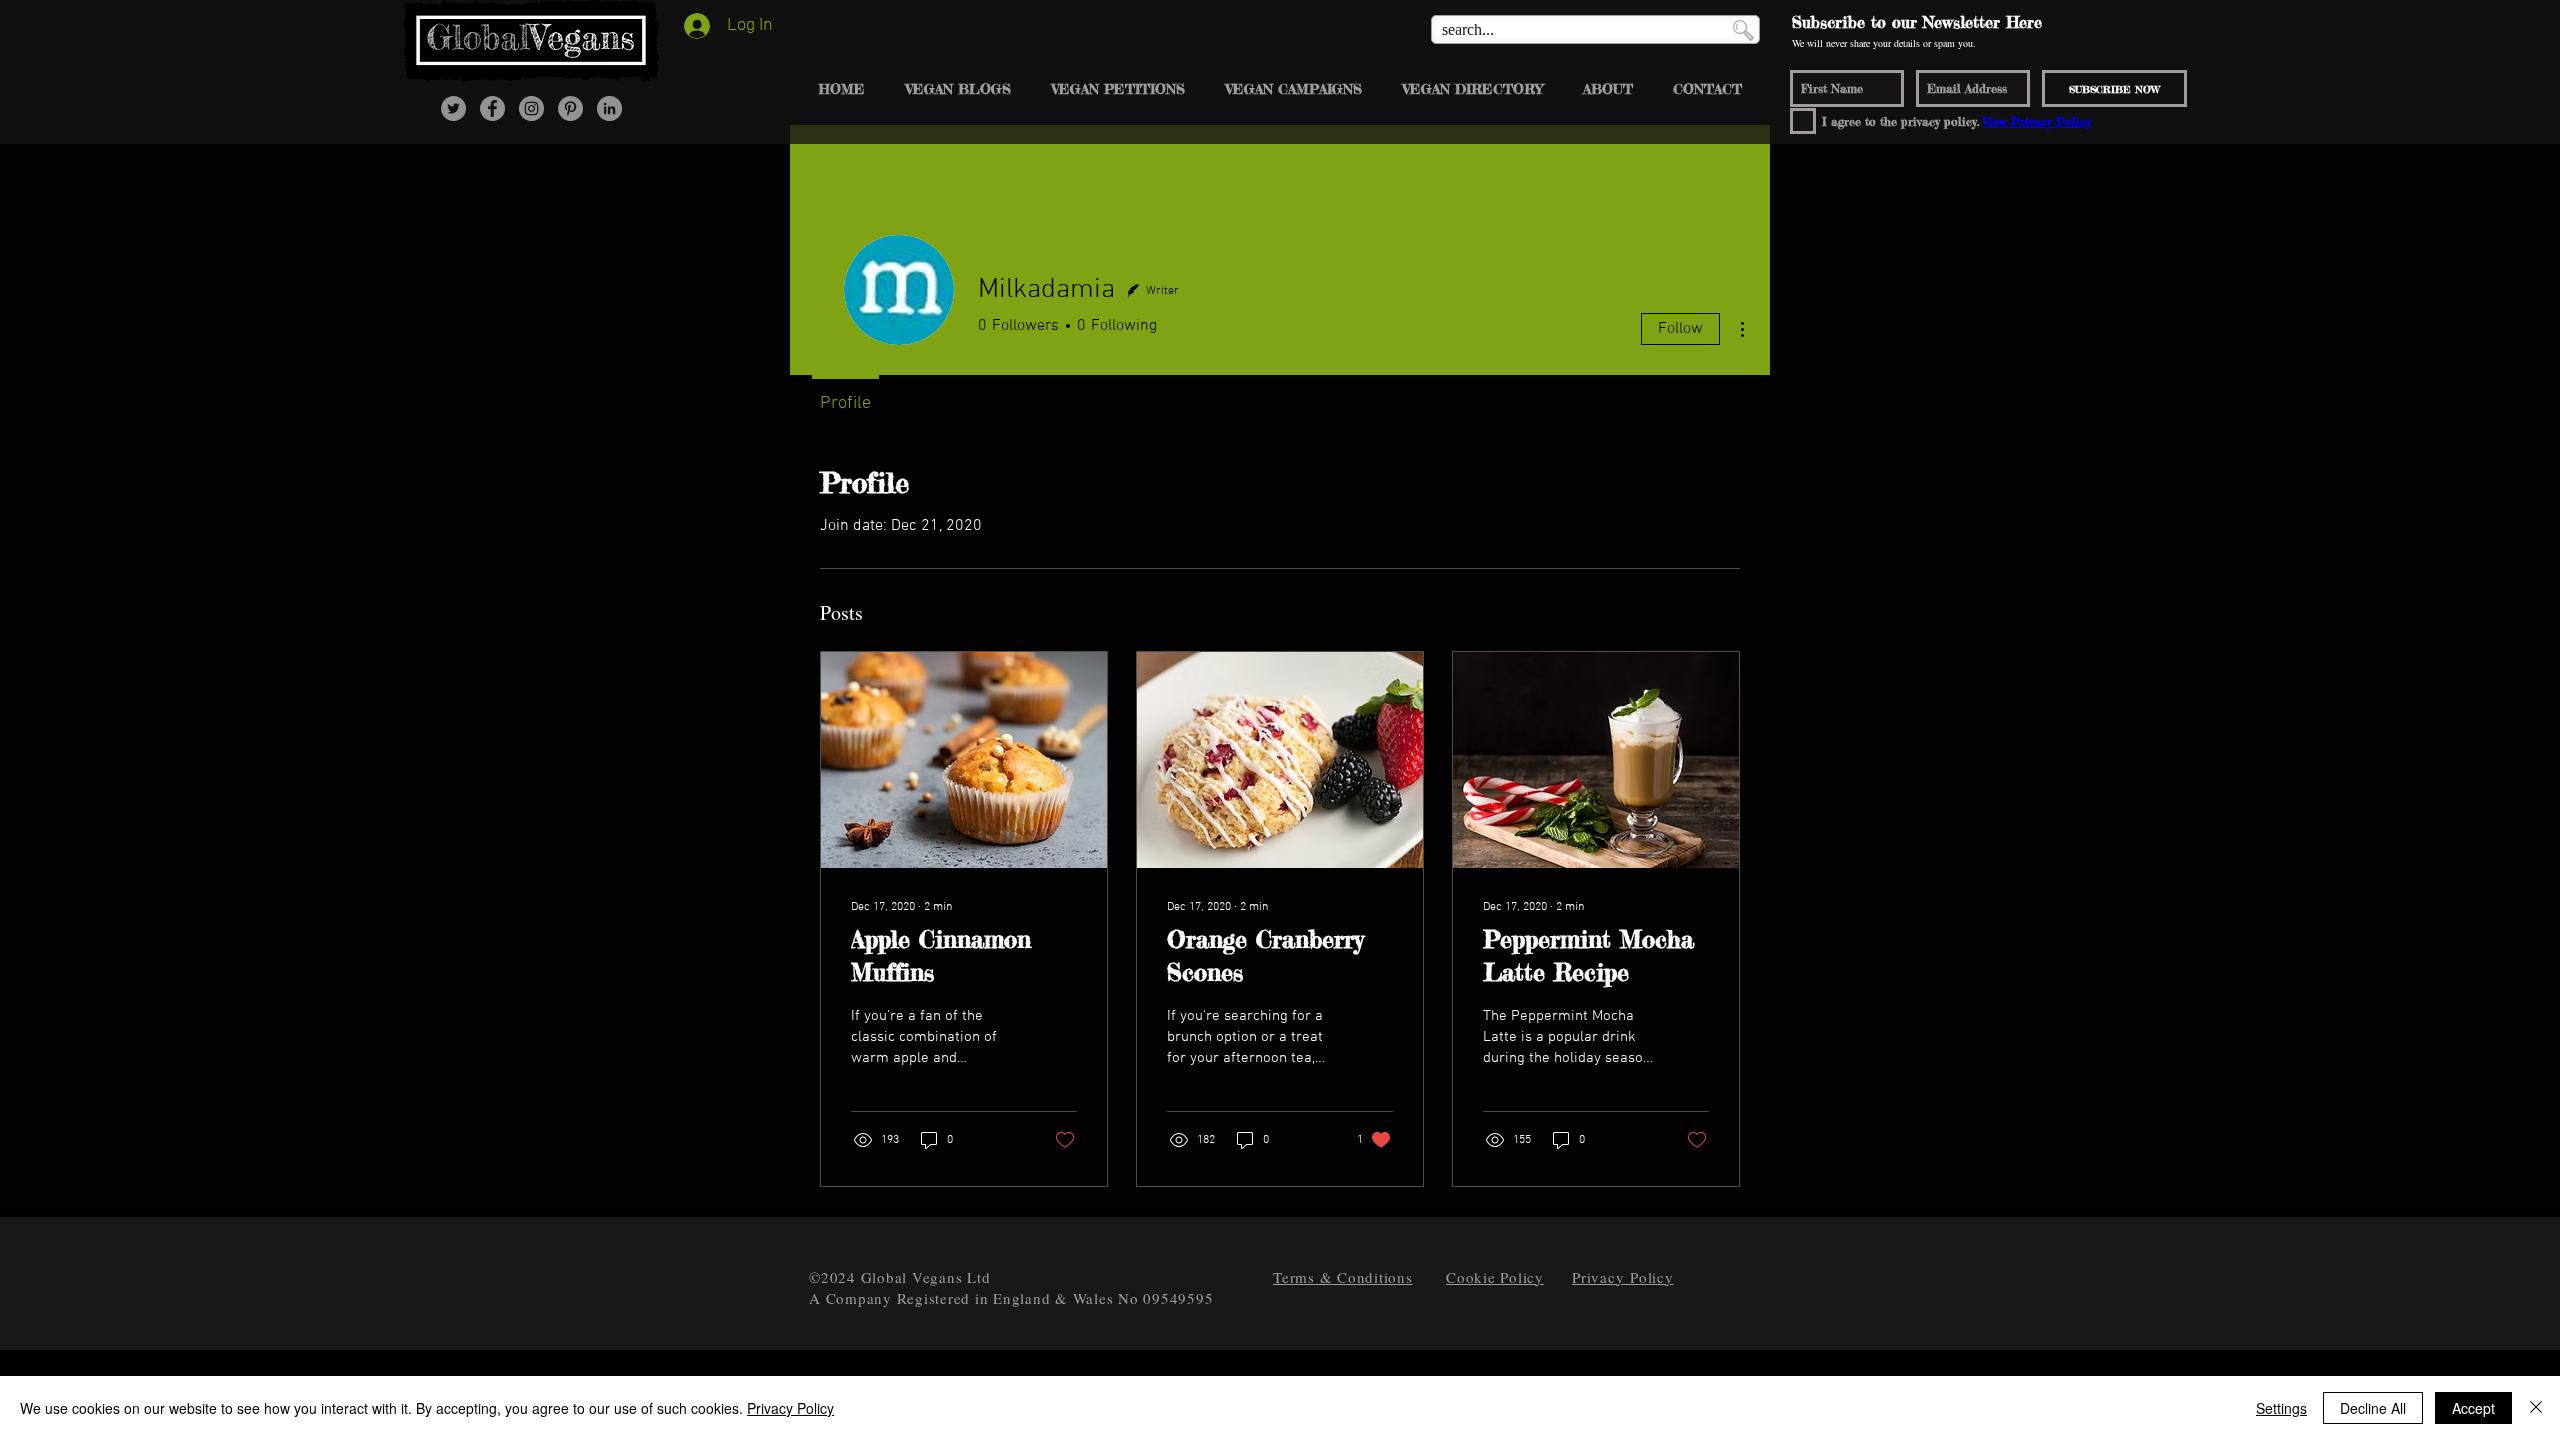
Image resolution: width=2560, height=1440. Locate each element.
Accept (2473, 1408)
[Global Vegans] (492, 108)
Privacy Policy (790, 1408)
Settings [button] (2281, 1408)
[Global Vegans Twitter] (453, 108)
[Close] (2536, 1408)
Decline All (2373, 1408)
